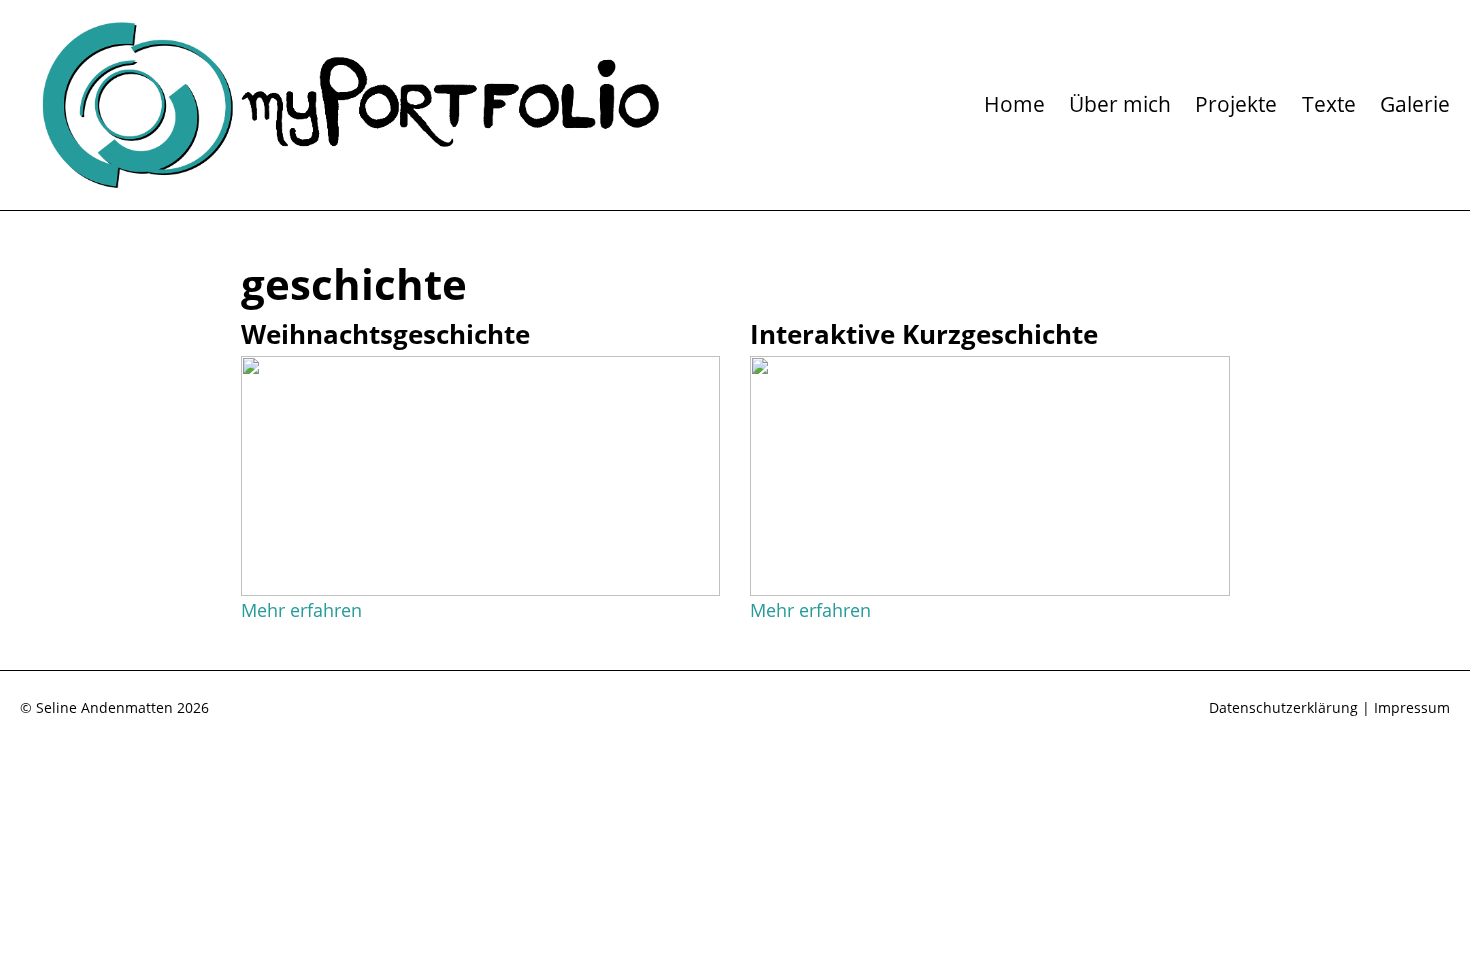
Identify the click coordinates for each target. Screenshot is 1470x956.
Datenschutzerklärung (1283, 707)
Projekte (1236, 104)
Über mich (1120, 104)
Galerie (1415, 104)
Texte (1329, 104)
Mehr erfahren (301, 610)
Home (1014, 104)
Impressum (1412, 707)
